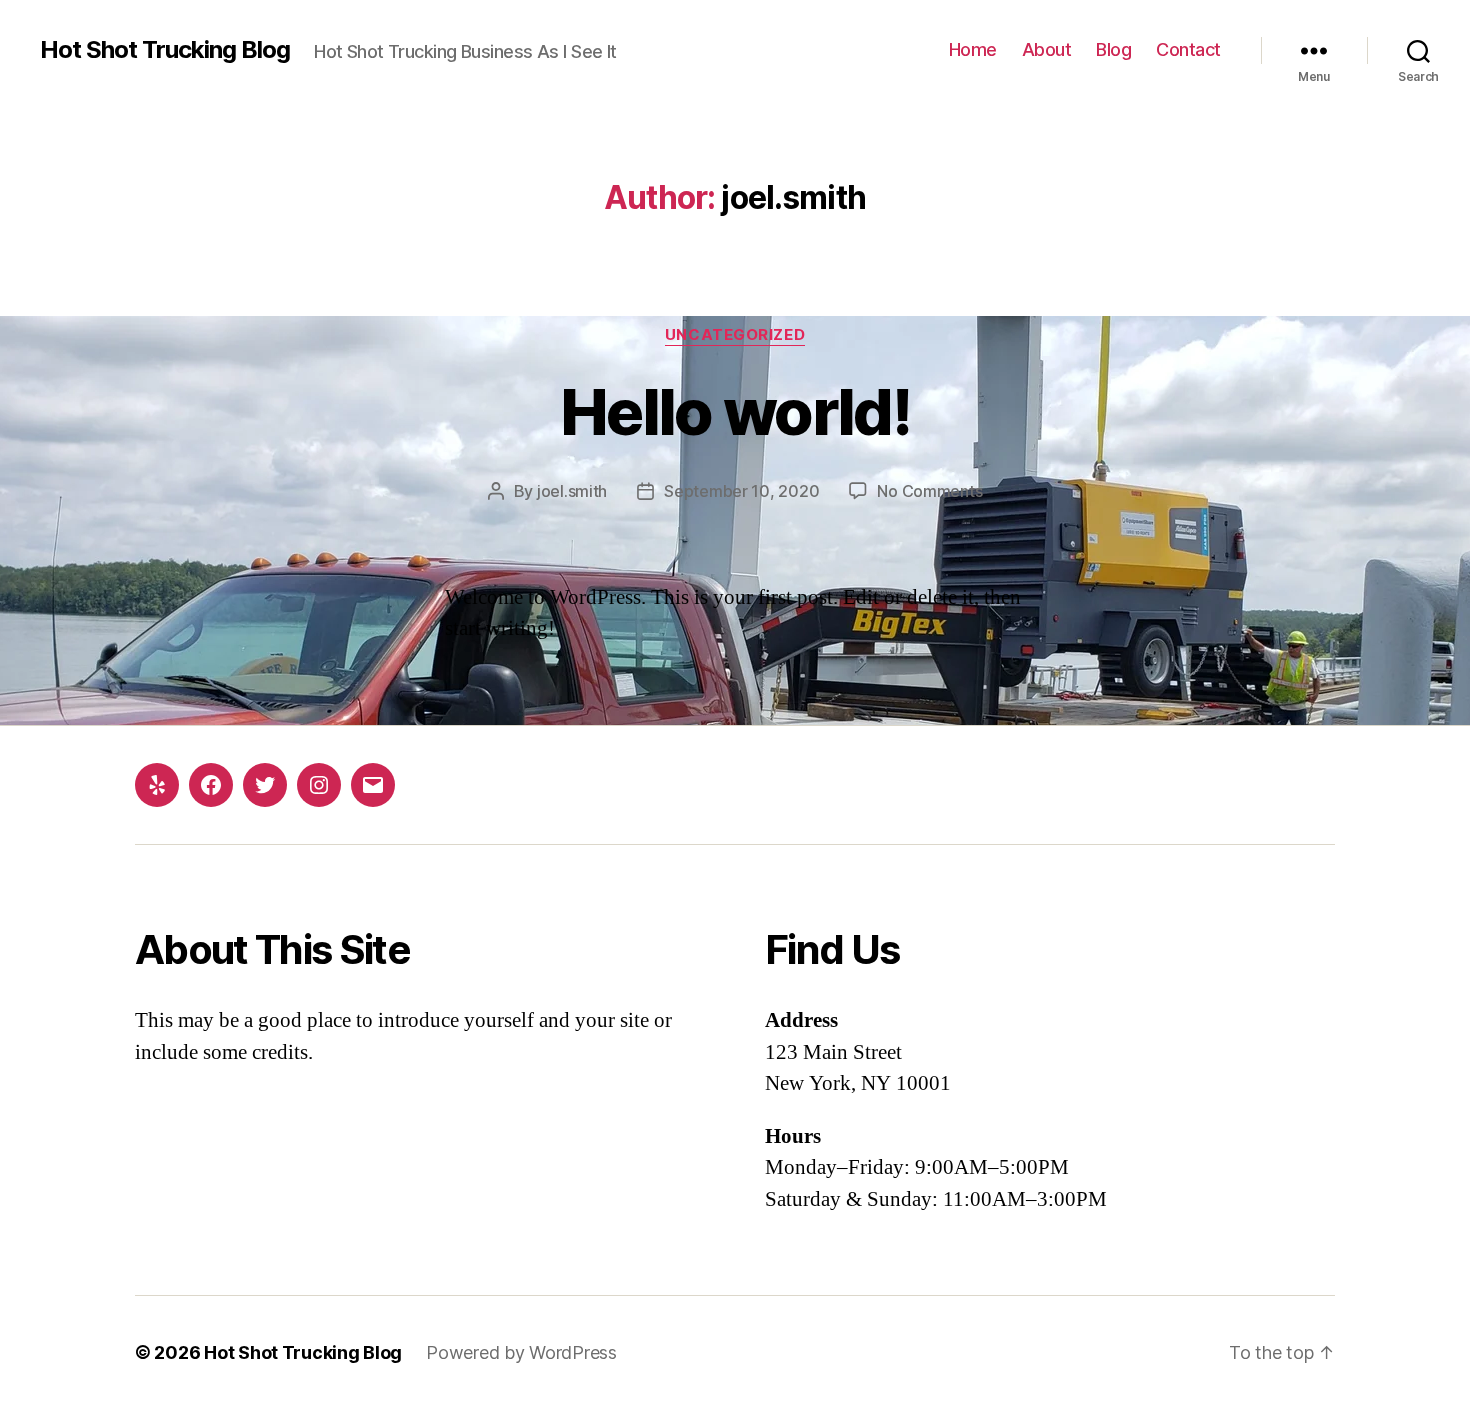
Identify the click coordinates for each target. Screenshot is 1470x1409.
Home (973, 49)
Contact (1188, 49)
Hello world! (735, 411)
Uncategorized (735, 335)
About (1047, 49)
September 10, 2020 (741, 491)
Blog (1113, 49)
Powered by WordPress (521, 1352)
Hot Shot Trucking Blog (165, 50)
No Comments (929, 491)
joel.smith (572, 491)
